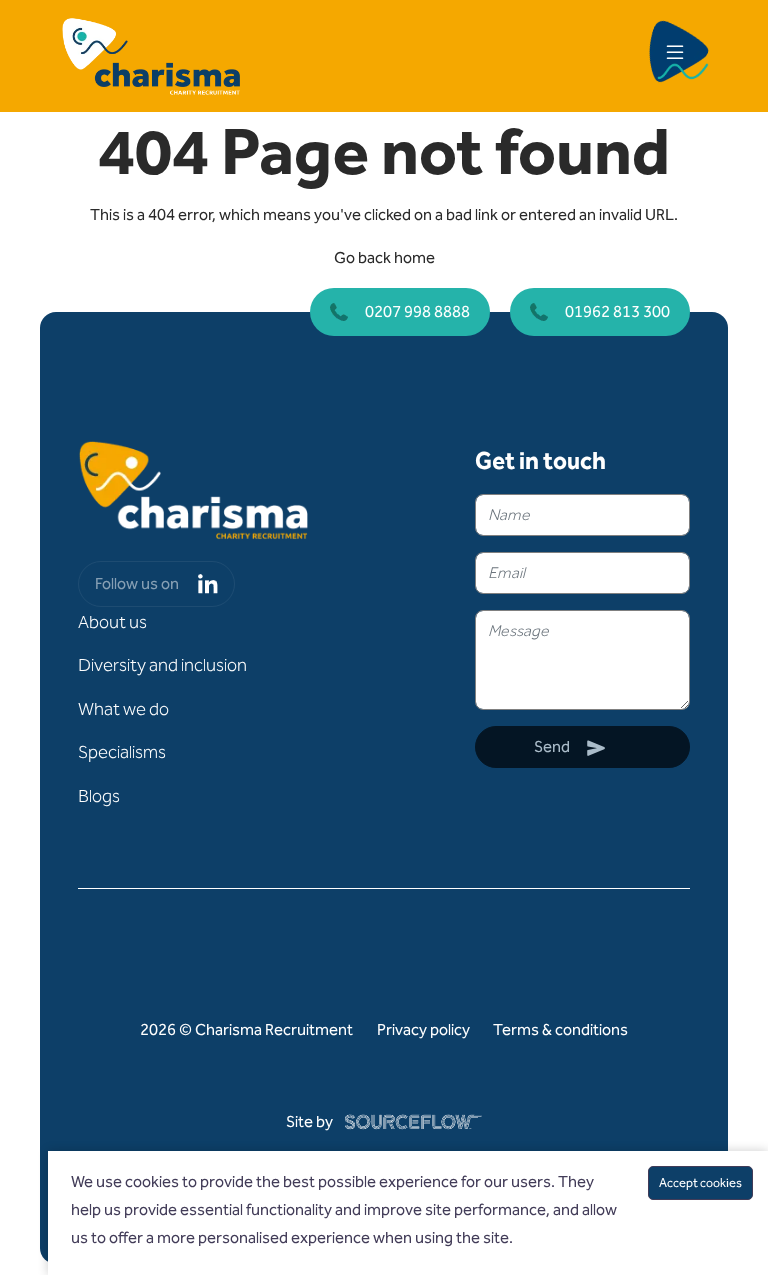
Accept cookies (700, 1182)
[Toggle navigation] (675, 56)
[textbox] (582, 515)
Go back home (384, 257)
